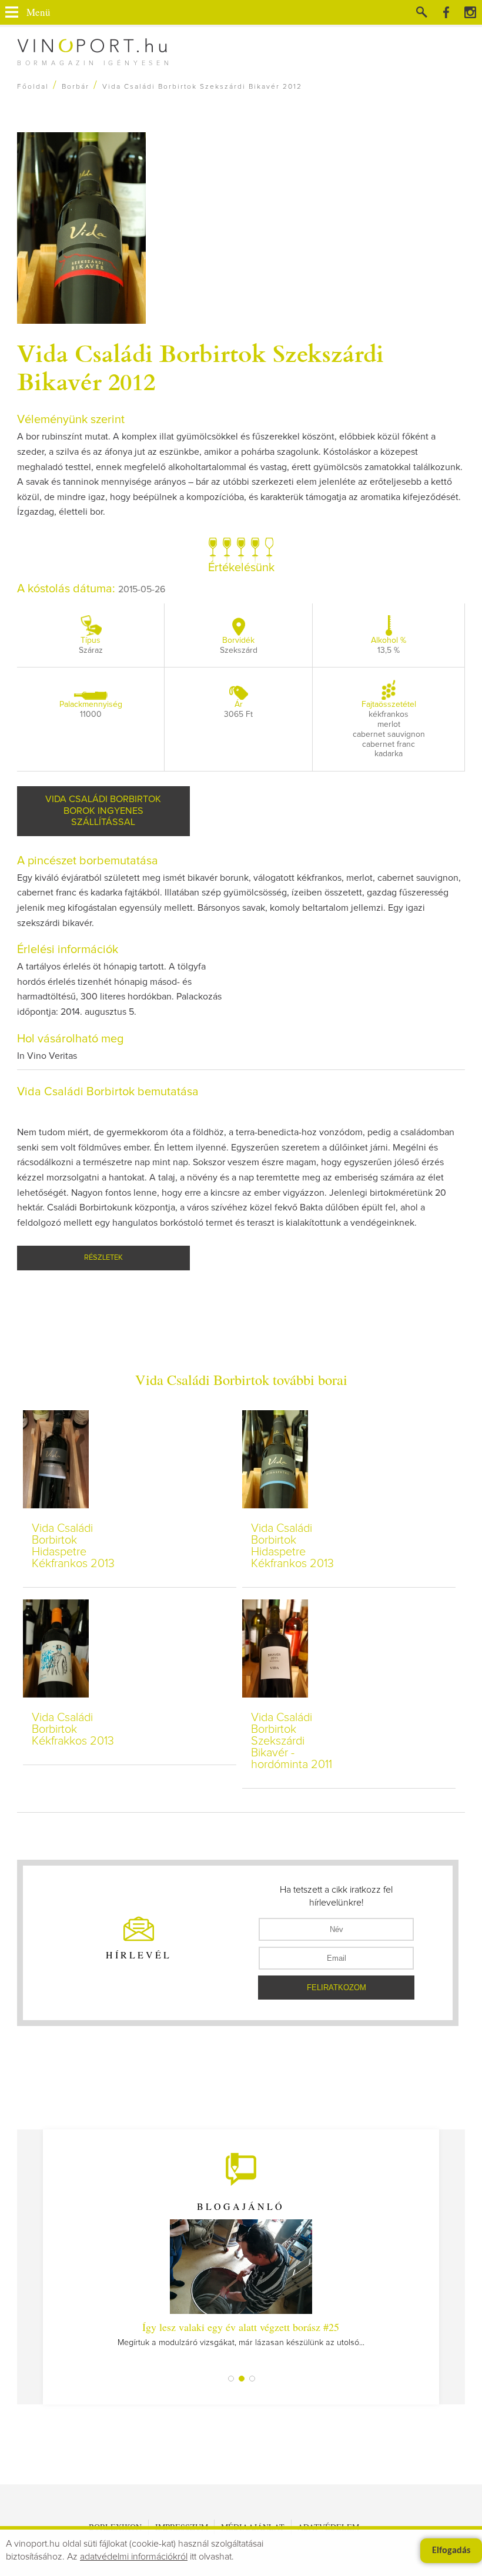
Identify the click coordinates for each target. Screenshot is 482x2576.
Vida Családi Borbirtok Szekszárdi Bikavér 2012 (200, 367)
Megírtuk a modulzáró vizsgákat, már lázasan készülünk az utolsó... (241, 2333)
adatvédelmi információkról (134, 2557)
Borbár (76, 87)
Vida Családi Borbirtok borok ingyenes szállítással (103, 811)
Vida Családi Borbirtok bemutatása (108, 1092)
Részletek (103, 1258)
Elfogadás (451, 2551)
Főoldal (33, 87)
